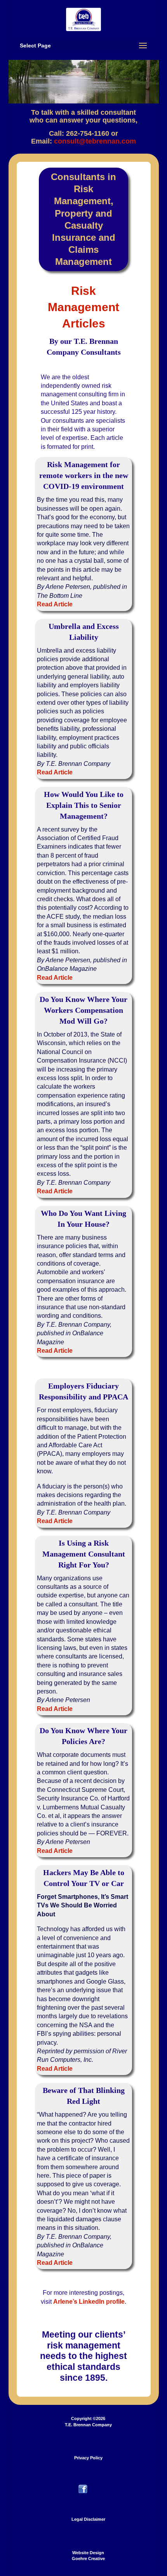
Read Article (55, 604)
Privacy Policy (88, 2458)
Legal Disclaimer (88, 2519)
